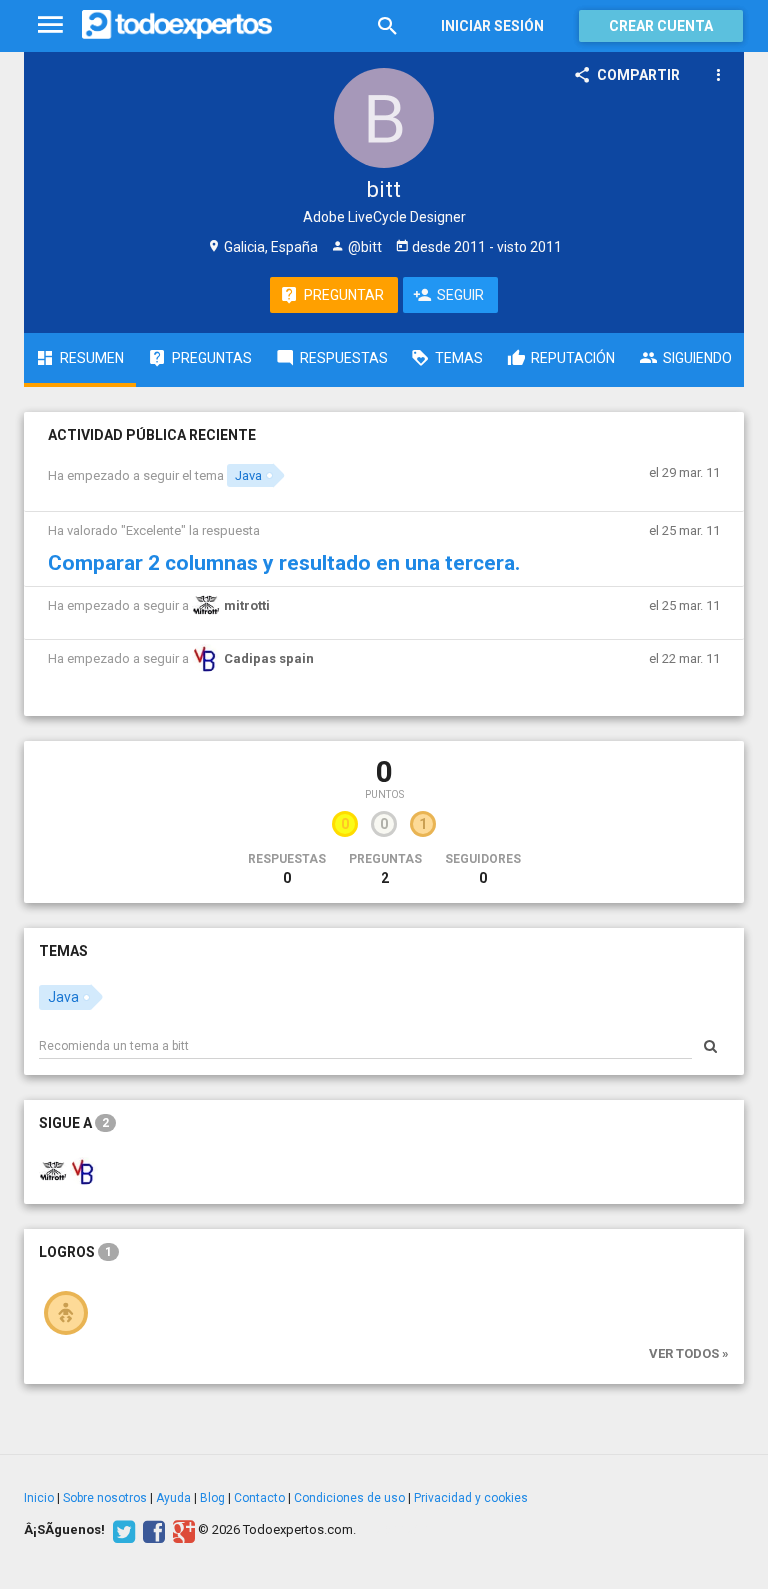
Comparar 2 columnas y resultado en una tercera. (284, 563)
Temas (63, 951)
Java (248, 475)
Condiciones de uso (349, 1498)
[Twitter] (121, 1530)
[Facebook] (151, 1530)
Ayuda (173, 1498)
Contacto (259, 1498)
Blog (212, 1498)
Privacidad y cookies (471, 1498)
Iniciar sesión (492, 26)
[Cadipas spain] (84, 1170)
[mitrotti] (53, 1170)
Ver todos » (689, 1353)
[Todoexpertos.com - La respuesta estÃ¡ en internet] (177, 25)
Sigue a (74, 1123)
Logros (75, 1252)
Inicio (39, 1498)
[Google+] (181, 1530)
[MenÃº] (50, 25)
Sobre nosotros (105, 1498)
